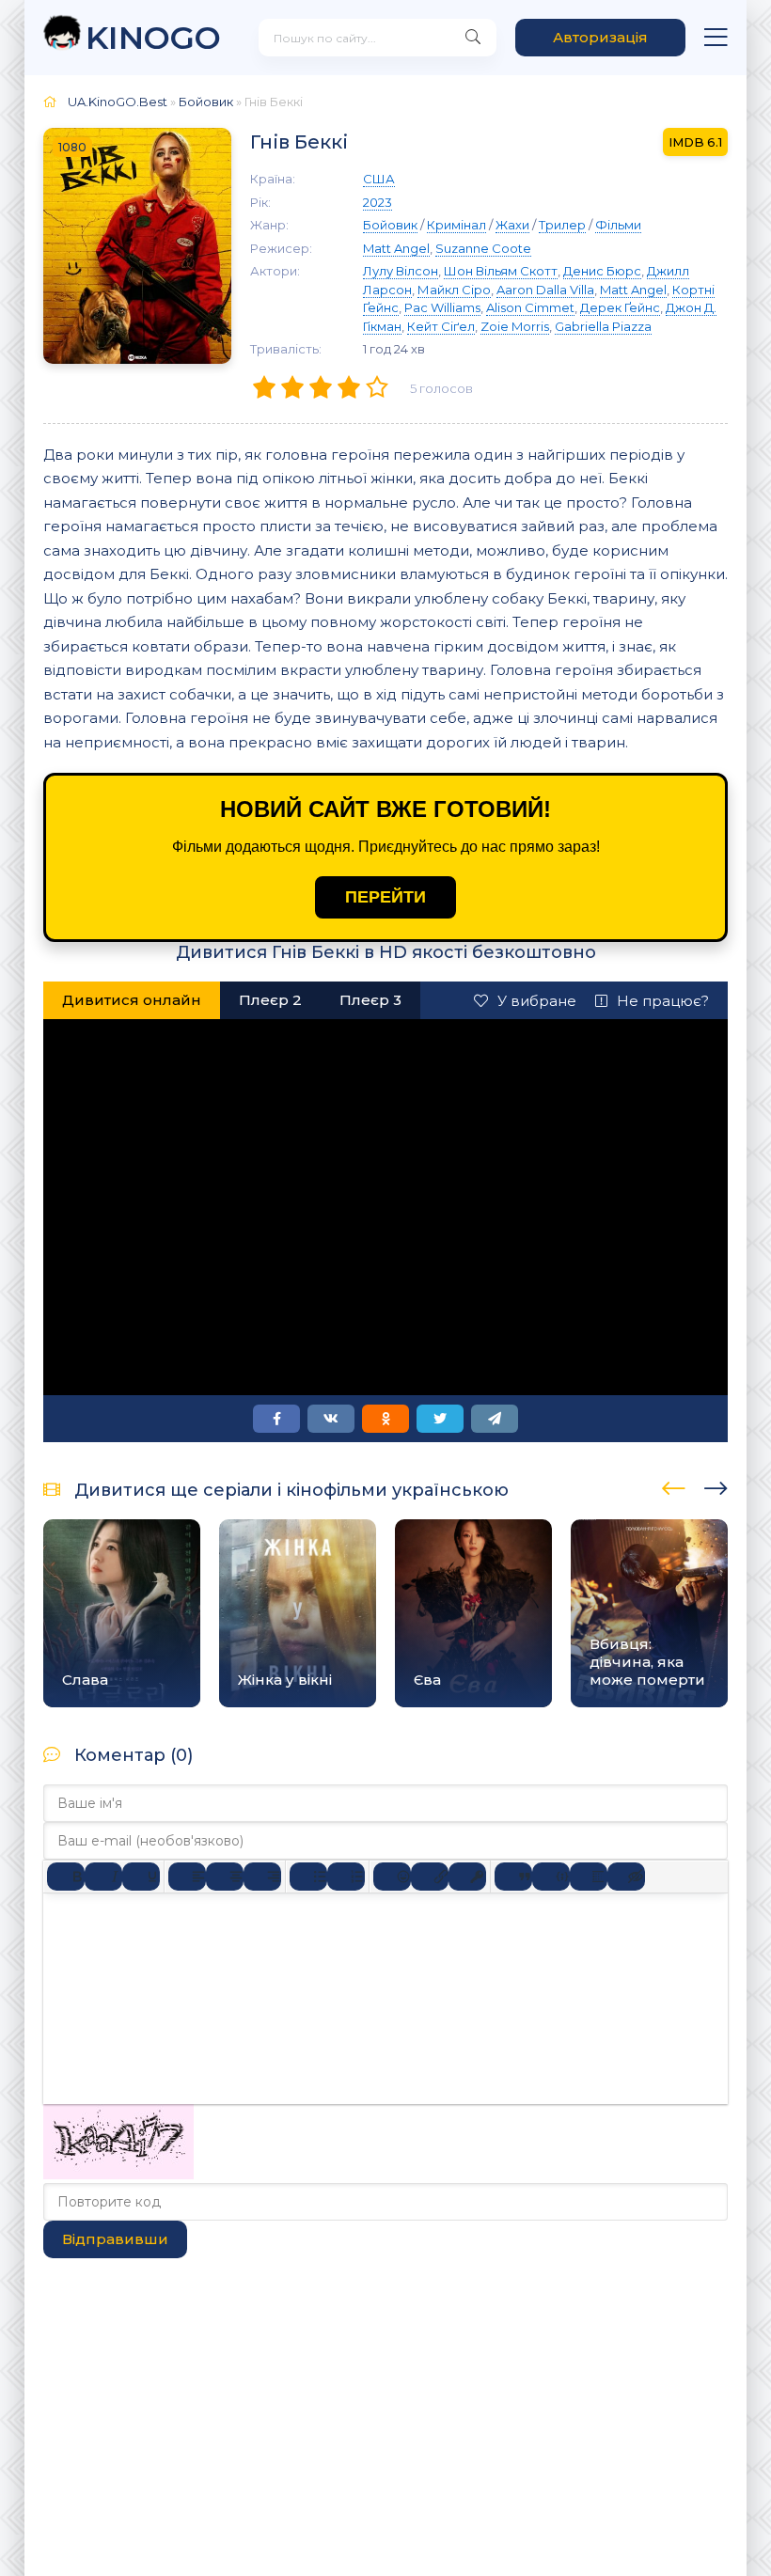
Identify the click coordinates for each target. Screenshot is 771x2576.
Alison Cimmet (530, 307)
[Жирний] (66, 1877)
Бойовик (206, 102)
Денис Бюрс (602, 271)
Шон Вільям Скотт (501, 271)
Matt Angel (396, 248)
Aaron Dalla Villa (545, 290)
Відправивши (115, 2239)
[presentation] (674, 1485)
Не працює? (663, 1001)
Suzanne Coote (483, 248)
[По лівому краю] (187, 1877)
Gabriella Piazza (603, 326)
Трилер (562, 225)
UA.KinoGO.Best (118, 102)
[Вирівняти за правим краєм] (262, 1877)
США (379, 179)
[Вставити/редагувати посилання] (430, 1877)
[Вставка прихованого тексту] (626, 1877)
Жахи (512, 225)
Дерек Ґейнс (620, 307)
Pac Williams (442, 307)
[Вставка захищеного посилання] (467, 1877)
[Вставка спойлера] (589, 1877)
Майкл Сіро (454, 290)
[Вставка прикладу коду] (551, 1877)
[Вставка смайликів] (392, 1877)
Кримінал (456, 225)
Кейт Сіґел (441, 326)
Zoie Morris (515, 326)
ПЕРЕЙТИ (385, 897)
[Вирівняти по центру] (225, 1877)
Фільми (618, 225)
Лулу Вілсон (401, 271)
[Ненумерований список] (308, 1877)
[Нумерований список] (346, 1877)
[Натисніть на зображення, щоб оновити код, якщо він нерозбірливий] (118, 2174)
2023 (378, 202)
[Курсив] (103, 1877)
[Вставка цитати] (513, 1877)
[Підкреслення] (141, 1877)
